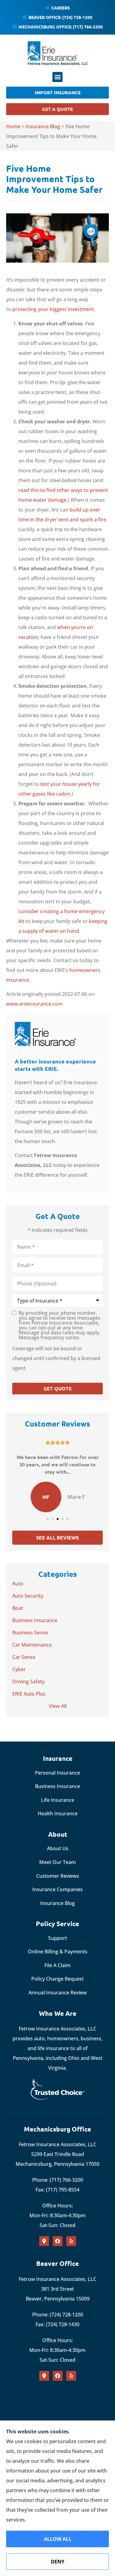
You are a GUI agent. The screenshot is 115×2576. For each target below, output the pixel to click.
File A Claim (57, 1965)
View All (58, 1706)
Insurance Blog (43, 126)
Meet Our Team (57, 1862)
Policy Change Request (57, 1979)
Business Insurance (57, 1786)
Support (58, 1938)
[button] (57, 77)
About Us (58, 1848)
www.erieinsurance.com (34, 1004)
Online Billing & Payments (58, 1952)
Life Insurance (58, 1800)
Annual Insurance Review (58, 1993)
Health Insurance (58, 1813)
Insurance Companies (57, 1889)
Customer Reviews (58, 1876)
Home (13, 126)
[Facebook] (58, 2241)
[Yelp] (71, 2241)
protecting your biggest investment (53, 309)
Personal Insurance (57, 1773)
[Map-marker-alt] (44, 2241)
